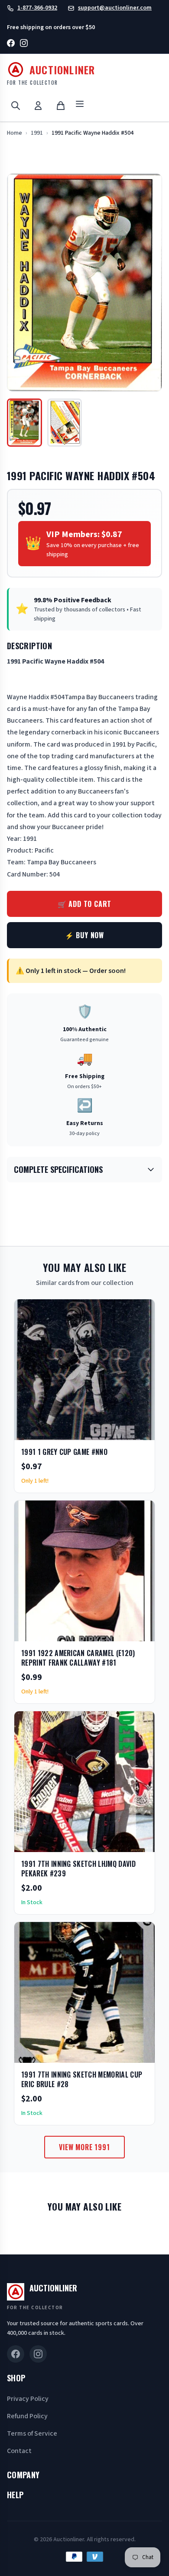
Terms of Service (32, 2433)
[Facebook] (11, 45)
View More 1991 (84, 2147)
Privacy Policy (28, 2399)
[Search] (16, 106)
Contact (19, 2451)
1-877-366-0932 (37, 8)
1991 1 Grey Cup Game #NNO (64, 1452)
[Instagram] (24, 45)
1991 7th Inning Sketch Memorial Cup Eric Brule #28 (82, 2079)
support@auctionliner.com (115, 8)
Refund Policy (27, 2416)
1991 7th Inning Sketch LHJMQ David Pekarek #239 (78, 1869)
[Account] (38, 106)
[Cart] (61, 106)
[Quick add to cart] (141, 1431)
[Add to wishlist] (120, 1431)
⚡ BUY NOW (84, 935)
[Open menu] (80, 105)
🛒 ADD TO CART (84, 904)
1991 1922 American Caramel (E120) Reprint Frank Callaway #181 (78, 1658)
